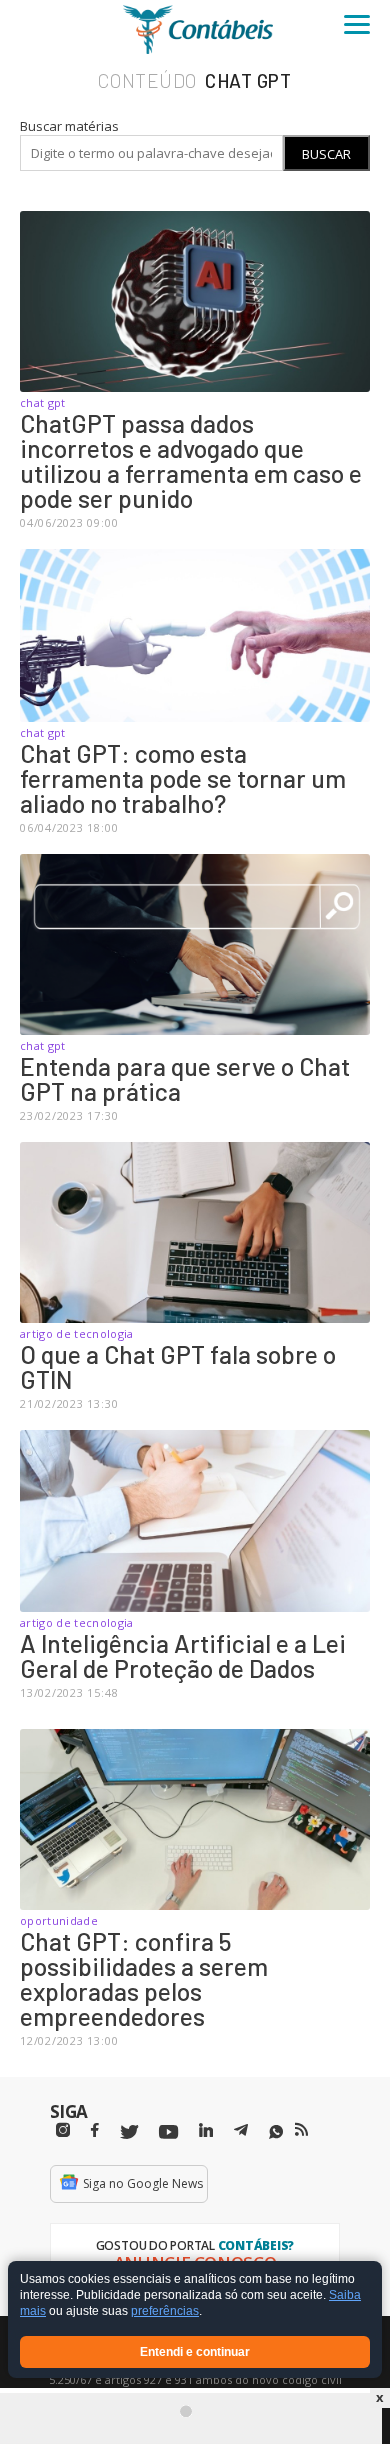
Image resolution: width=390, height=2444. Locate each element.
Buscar (326, 154)
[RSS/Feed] (301, 2130)
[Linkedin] (206, 2130)
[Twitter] (129, 2132)
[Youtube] (168, 2132)
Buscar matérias (69, 126)
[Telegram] (241, 2133)
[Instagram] (63, 2130)
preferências (165, 2312)
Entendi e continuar (195, 2352)
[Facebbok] (95, 2130)
